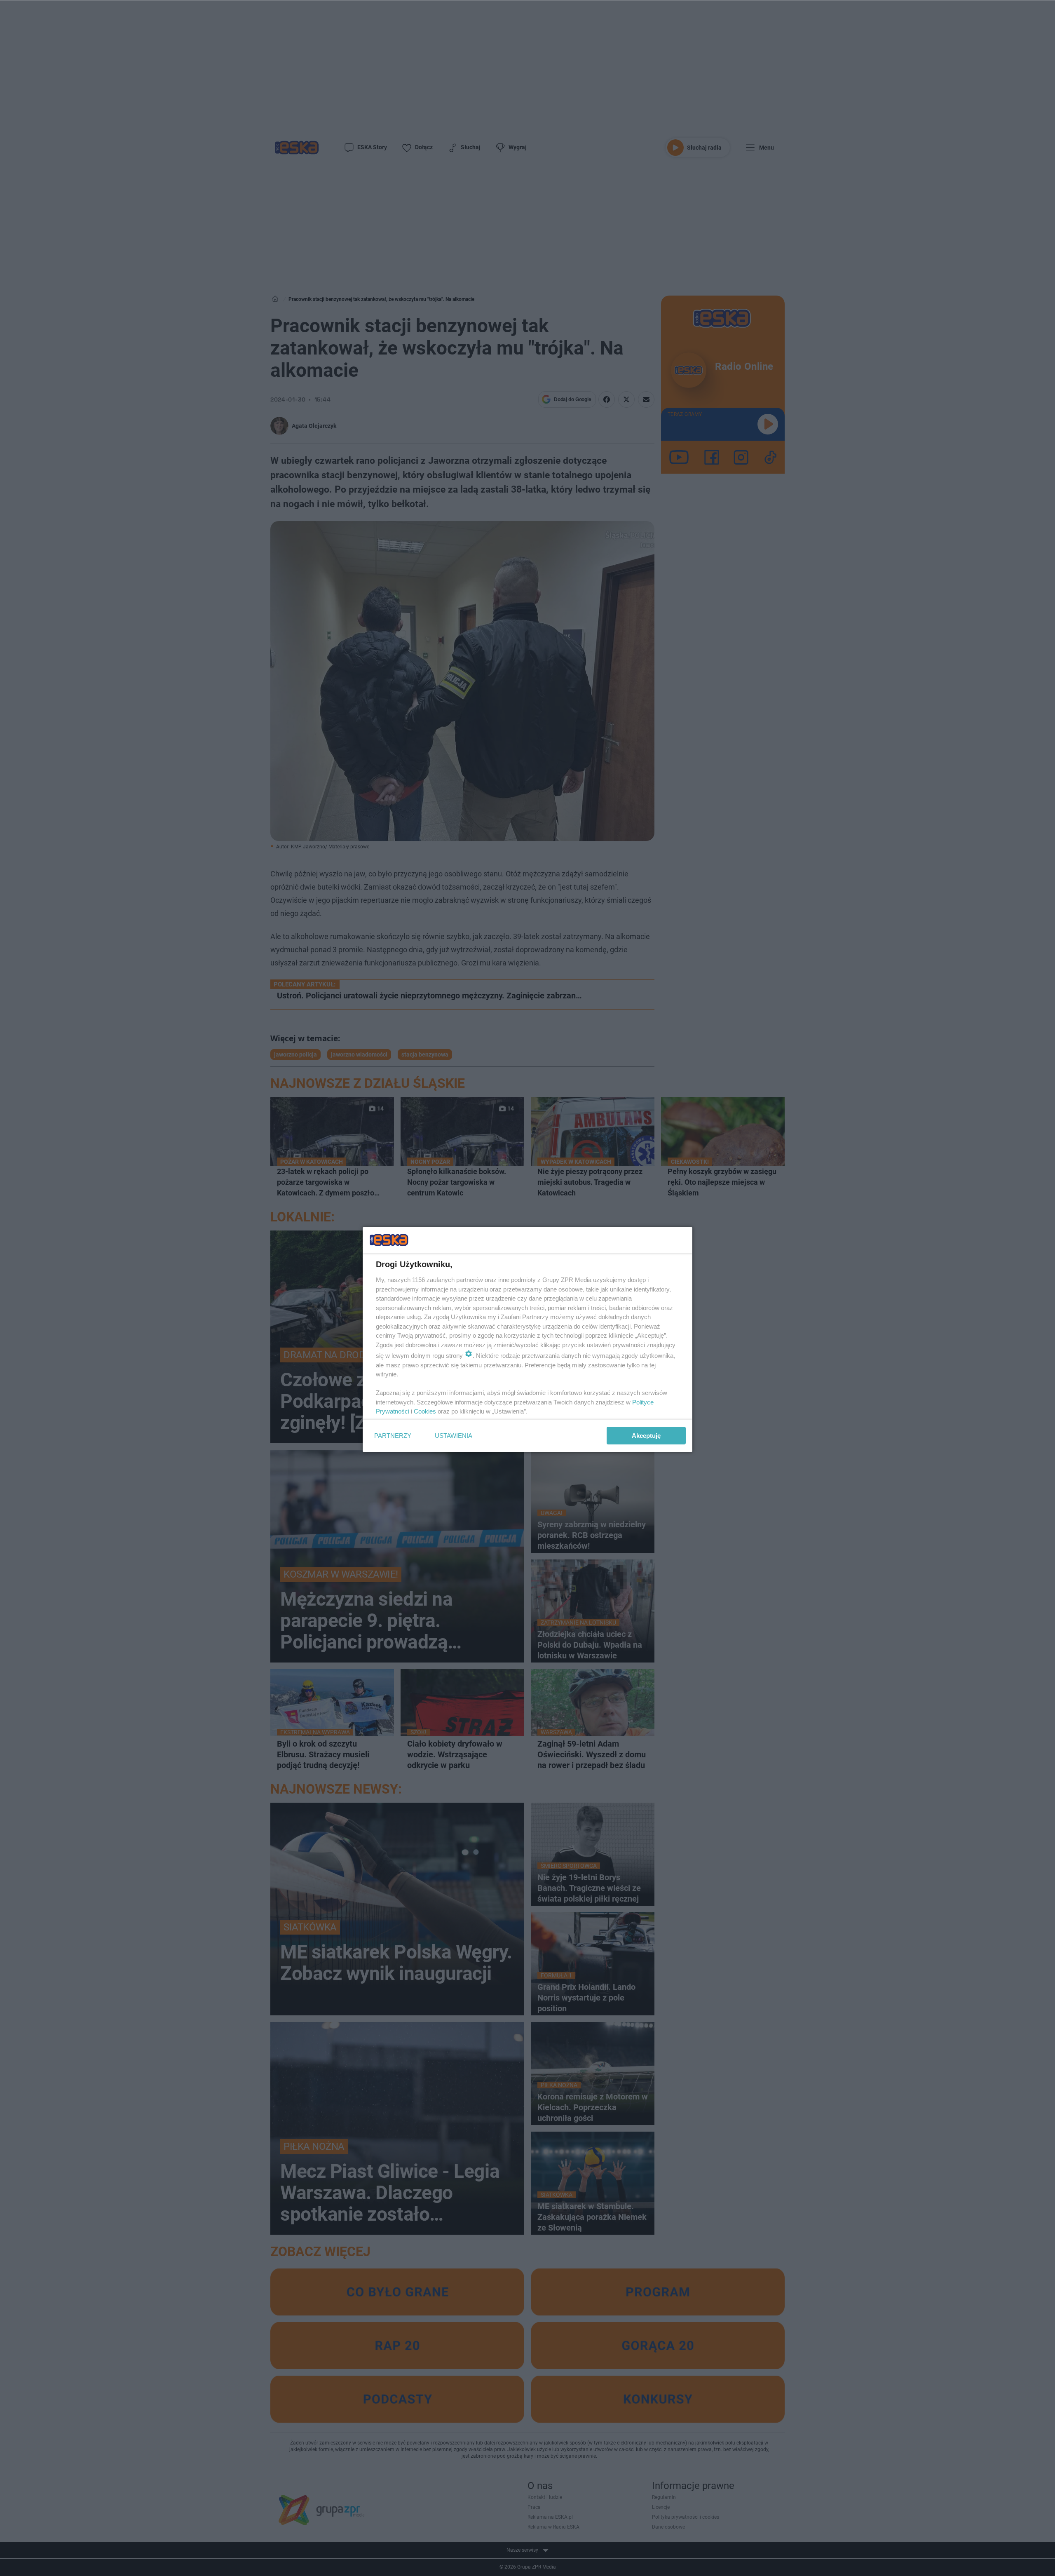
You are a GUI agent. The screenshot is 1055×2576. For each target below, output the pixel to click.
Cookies (425, 1411)
